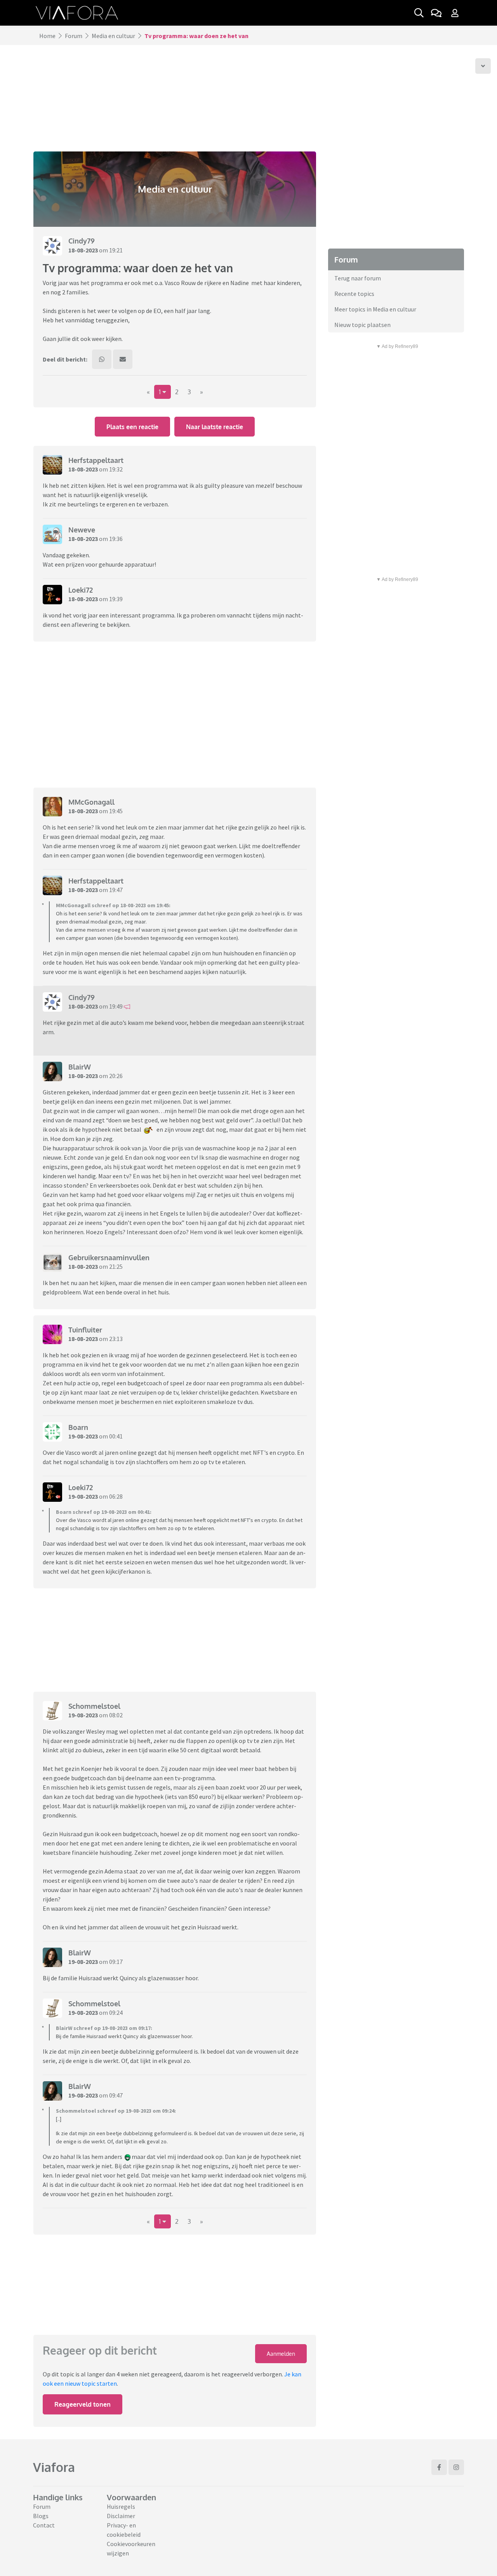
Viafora (54, 2467)
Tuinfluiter (85, 1330)
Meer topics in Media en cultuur (375, 309)
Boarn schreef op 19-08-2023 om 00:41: (104, 1512)
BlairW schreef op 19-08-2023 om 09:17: (104, 2028)
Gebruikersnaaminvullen (109, 1258)
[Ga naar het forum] (436, 13)
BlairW (80, 1067)
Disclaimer (121, 2516)
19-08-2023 (83, 1436)
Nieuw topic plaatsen (362, 325)
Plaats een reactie (132, 427)
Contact (44, 2525)
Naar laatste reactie (215, 427)
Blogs (41, 2516)
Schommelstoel (94, 1706)
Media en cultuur (113, 36)
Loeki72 (81, 590)
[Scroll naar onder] (483, 66)
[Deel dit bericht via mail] (123, 359)
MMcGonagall (91, 802)
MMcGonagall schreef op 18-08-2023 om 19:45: (113, 905)
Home (47, 36)
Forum (74, 36)
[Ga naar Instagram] (456, 2467)
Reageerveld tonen (83, 2404)
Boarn (78, 1427)
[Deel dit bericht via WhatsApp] (102, 359)
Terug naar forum (358, 278)
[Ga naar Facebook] (439, 2467)
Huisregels (121, 2506)
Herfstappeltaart (96, 460)
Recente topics (354, 294)
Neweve (82, 530)
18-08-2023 (83, 250)
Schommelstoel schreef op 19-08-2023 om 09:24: (116, 2111)
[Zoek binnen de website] (419, 13)
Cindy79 (82, 241)
